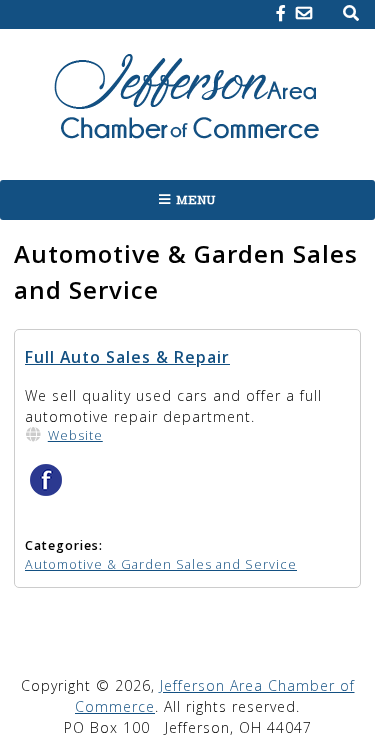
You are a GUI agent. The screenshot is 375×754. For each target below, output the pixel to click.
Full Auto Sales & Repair (127, 357)
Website (75, 435)
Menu (196, 200)
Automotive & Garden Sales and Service (161, 564)
